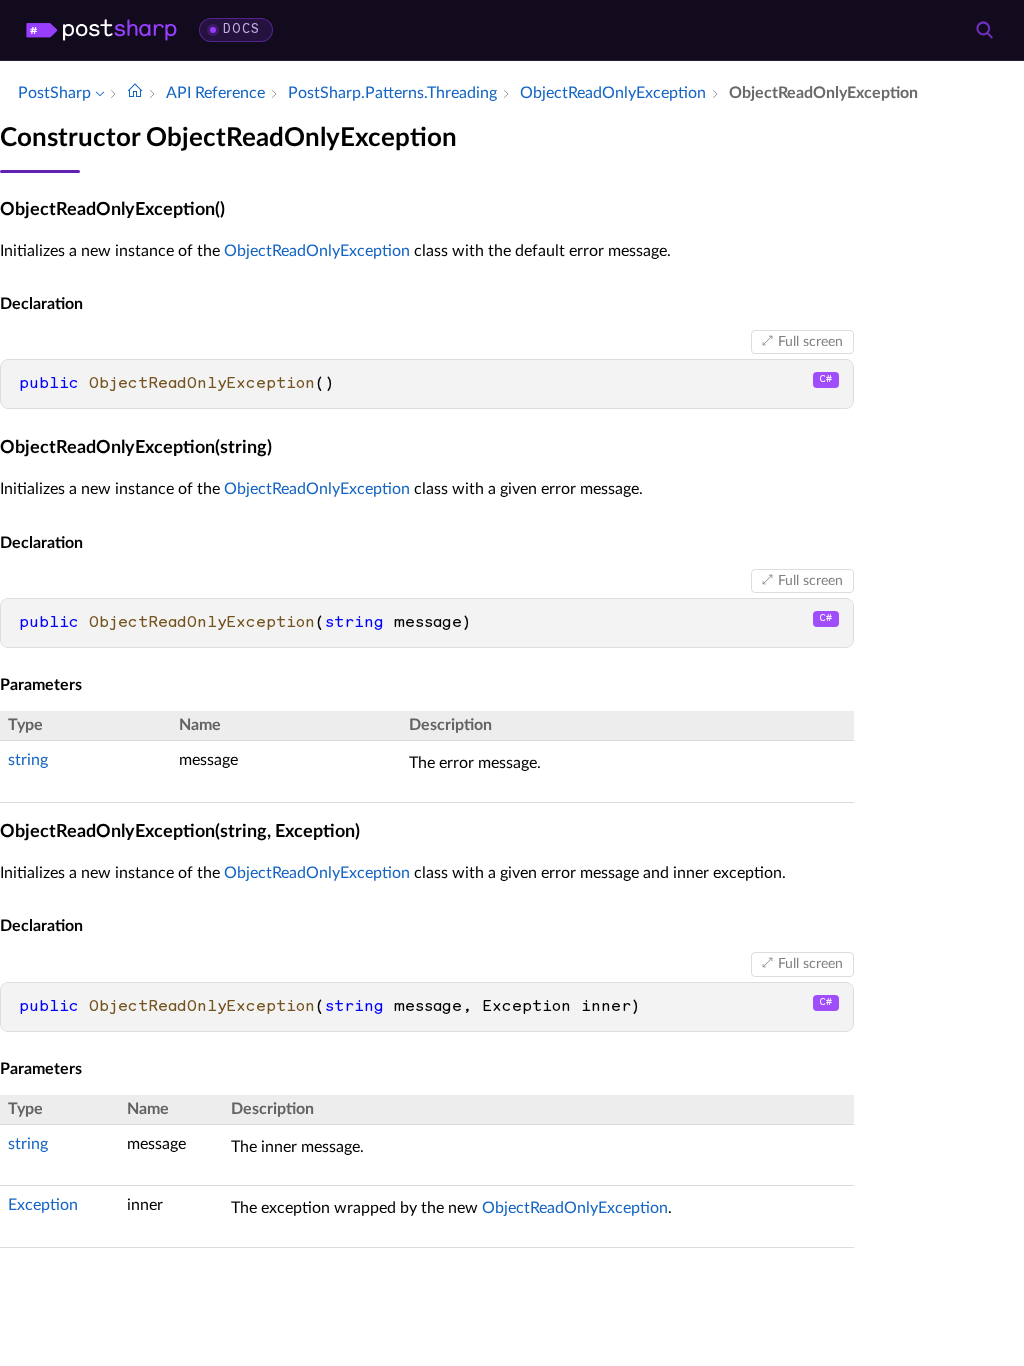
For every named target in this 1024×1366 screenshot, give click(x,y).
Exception (43, 1205)
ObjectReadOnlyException (317, 251)
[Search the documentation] (984, 30)
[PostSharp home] (101, 30)
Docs (241, 29)
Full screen (810, 342)
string (28, 760)
